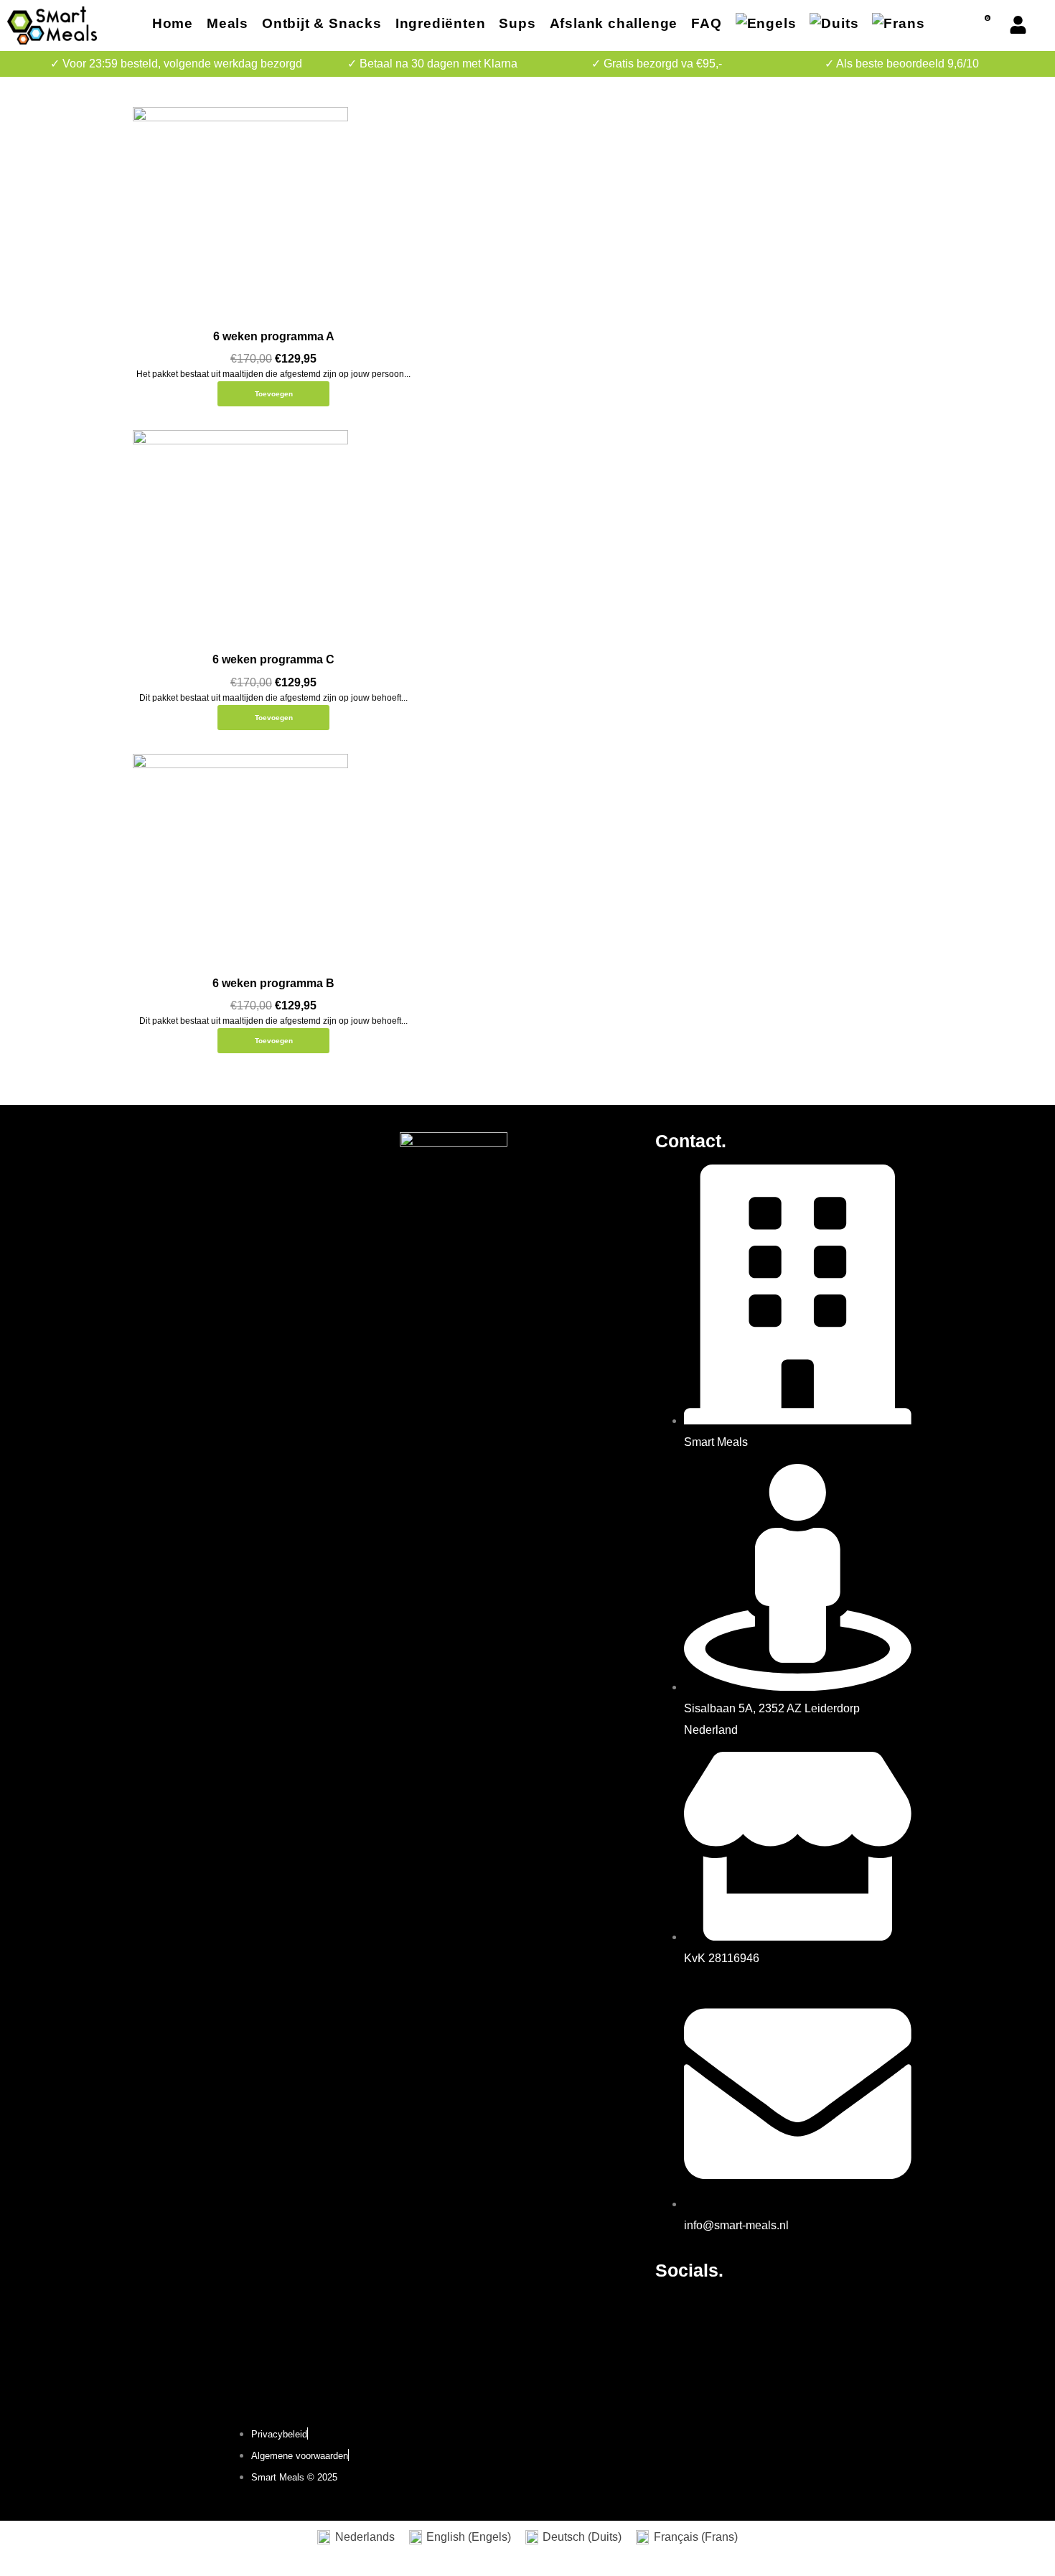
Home (173, 23)
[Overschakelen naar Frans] (898, 25)
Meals (228, 23)
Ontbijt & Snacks (322, 23)
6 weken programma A (274, 336)
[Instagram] (712, 2312)
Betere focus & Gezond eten (215, 1167)
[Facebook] (673, 2312)
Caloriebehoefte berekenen (213, 1268)
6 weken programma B (273, 983)
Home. (171, 1141)
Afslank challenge (614, 23)
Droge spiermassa (190, 1187)
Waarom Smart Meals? (201, 1247)
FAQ (706, 23)
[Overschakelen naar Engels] (766, 25)
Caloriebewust (180, 1207)
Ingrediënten (441, 23)
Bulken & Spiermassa (199, 1227)
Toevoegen (274, 394)
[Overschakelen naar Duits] (834, 25)
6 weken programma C (273, 659)
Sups (517, 23)
